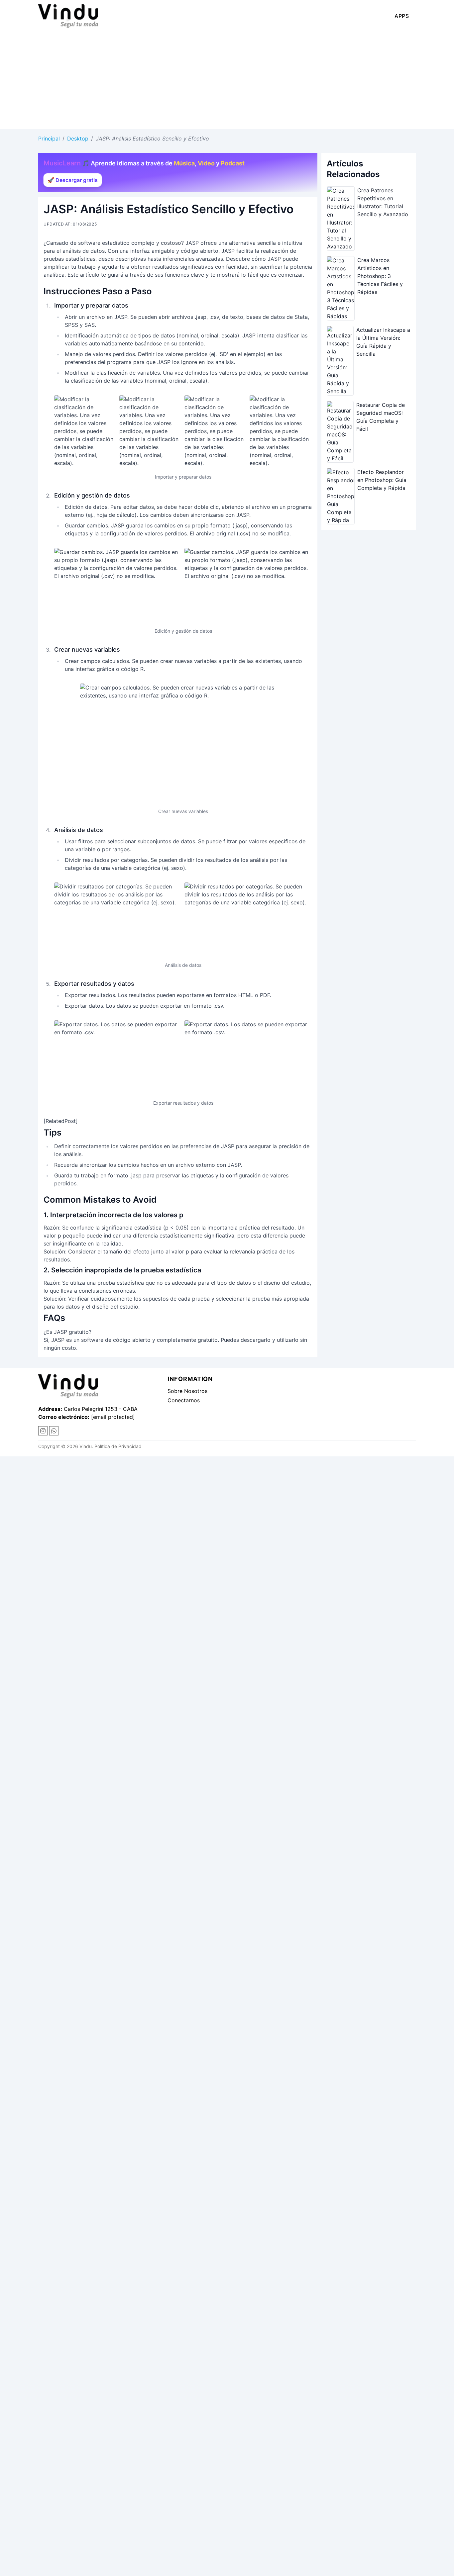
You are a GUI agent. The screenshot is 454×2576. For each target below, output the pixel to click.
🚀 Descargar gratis (73, 180)
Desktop (78, 138)
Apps (402, 16)
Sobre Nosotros (187, 1391)
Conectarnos (184, 1400)
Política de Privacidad (118, 1446)
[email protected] (113, 1417)
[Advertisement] (227, 79)
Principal (49, 138)
